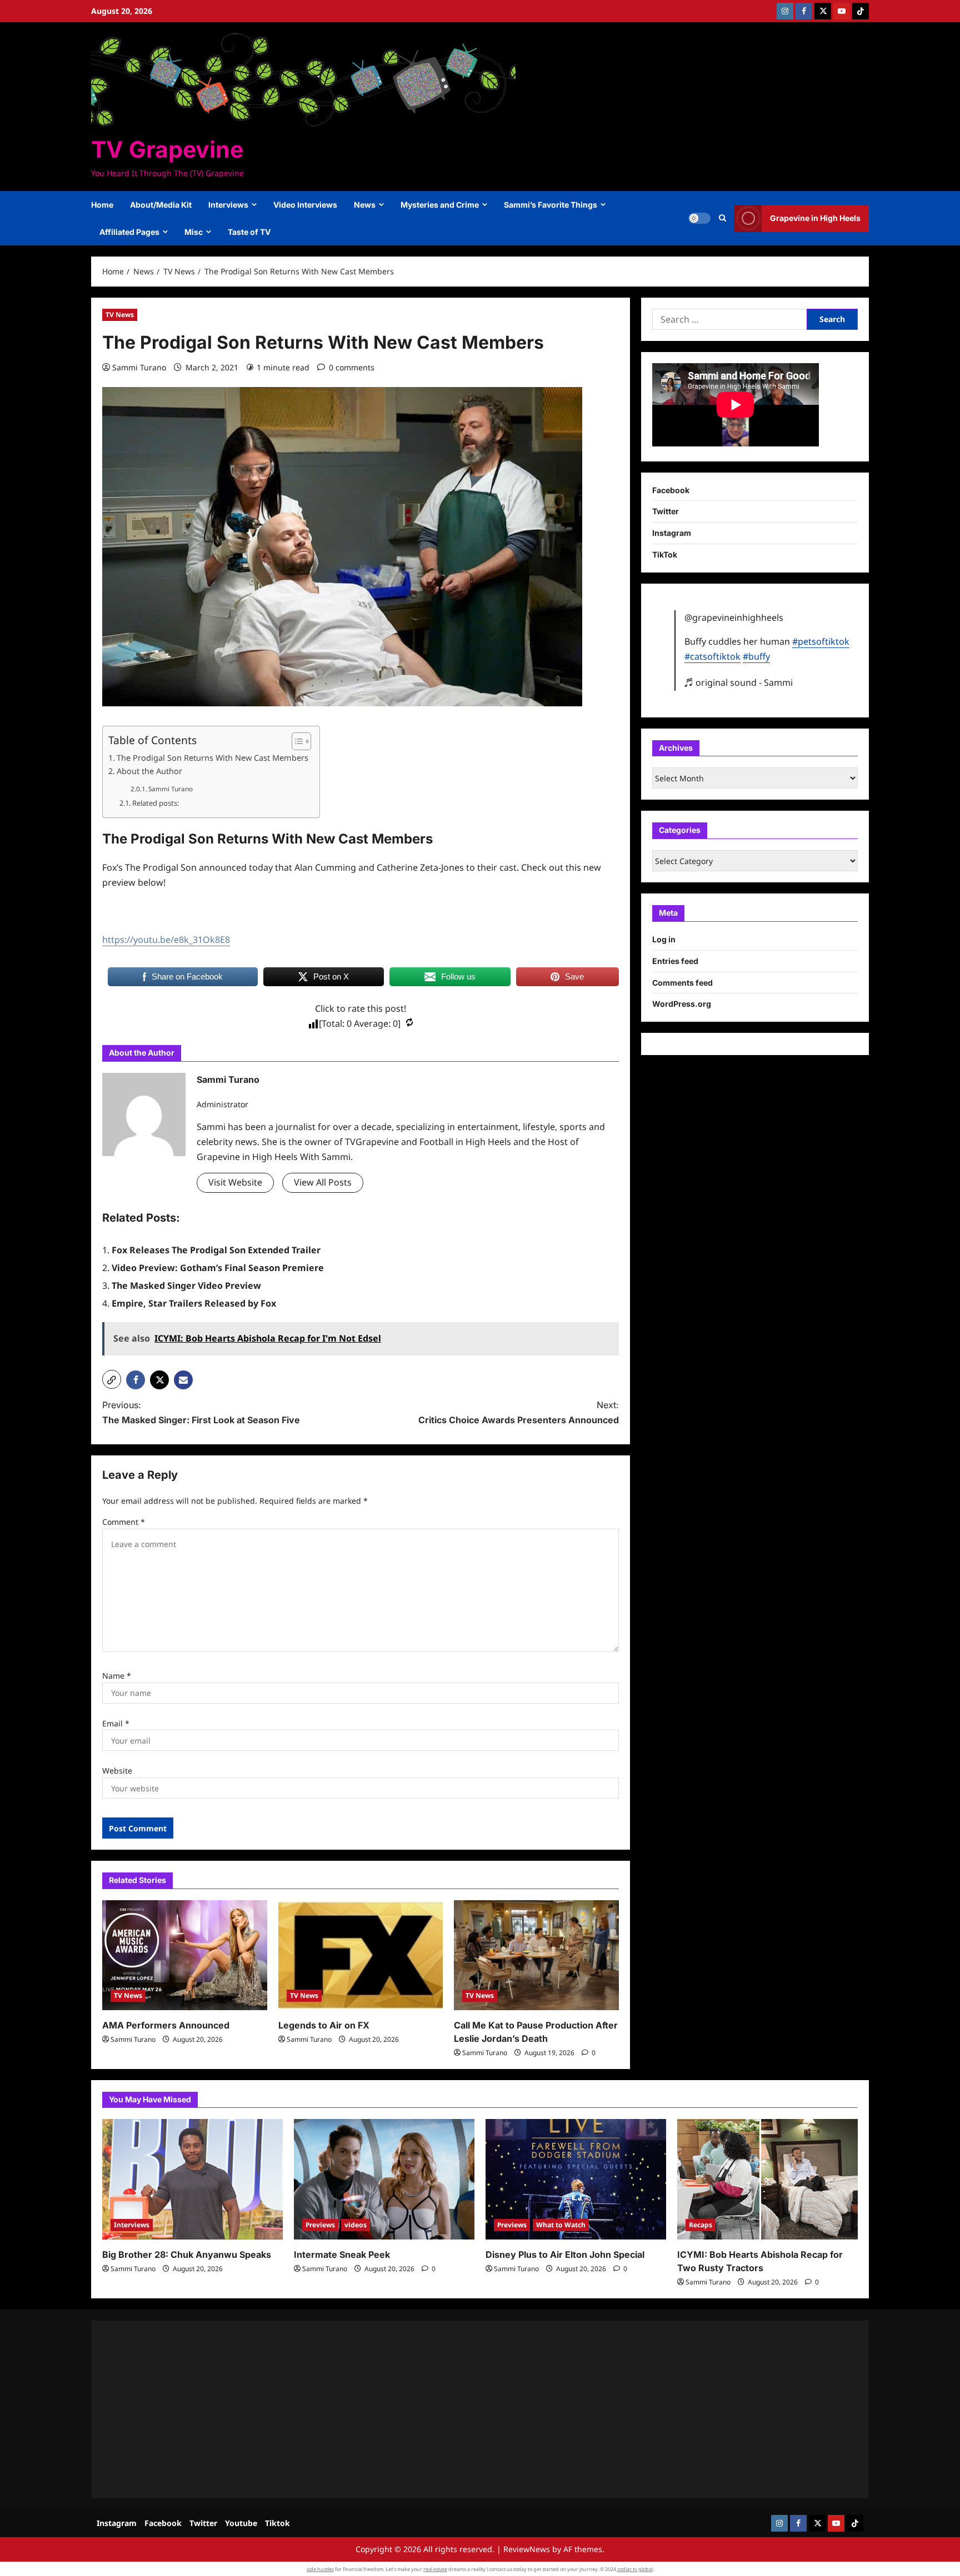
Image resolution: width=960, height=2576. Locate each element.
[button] (722, 218)
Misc (194, 232)
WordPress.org (682, 1004)
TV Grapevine (167, 149)
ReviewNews (527, 2549)
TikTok (665, 554)
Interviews (228, 205)
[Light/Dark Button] (699, 218)
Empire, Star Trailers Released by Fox (194, 1303)
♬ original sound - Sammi (739, 682)
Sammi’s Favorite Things (551, 205)
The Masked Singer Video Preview (186, 1286)
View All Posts (323, 1182)
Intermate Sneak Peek (342, 2254)
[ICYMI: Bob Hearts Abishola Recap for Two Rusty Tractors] (767, 2179)
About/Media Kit (161, 205)
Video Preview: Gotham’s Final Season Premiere (218, 1268)
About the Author (149, 771)
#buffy (756, 656)
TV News (120, 315)
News (365, 205)
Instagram (672, 533)
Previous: (201, 1412)
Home (102, 205)
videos (356, 2225)
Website (117, 1771)
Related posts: (156, 803)
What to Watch (561, 2225)
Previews (320, 2225)
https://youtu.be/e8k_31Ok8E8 (166, 940)
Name (117, 1676)
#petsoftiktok (821, 641)
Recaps (701, 2225)
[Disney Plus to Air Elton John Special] (576, 2179)
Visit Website (235, 1182)
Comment (124, 1522)
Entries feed (675, 961)
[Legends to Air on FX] (361, 1955)
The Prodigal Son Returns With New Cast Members (212, 758)
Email (116, 1723)
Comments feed (682, 983)
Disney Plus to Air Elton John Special (565, 2254)
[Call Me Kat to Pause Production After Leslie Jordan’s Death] (536, 1955)
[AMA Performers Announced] (185, 1955)
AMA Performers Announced (166, 2025)
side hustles (320, 2569)
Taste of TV (249, 232)
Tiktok (277, 2523)
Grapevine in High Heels (815, 218)
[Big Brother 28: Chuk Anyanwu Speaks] (192, 2179)
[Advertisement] (436, 2409)
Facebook (671, 490)
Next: (519, 1412)
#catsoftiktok (712, 656)
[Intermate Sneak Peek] (384, 2179)
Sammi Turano (139, 367)
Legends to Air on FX (324, 2025)
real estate (435, 2569)
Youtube (241, 2523)
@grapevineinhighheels (734, 617)
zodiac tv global (635, 2569)
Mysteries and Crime (440, 205)
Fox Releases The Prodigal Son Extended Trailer (216, 1250)
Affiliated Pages (129, 232)
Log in (664, 939)
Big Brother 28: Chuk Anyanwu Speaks (187, 2254)
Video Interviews (305, 205)
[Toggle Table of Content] (296, 741)
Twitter (666, 511)
